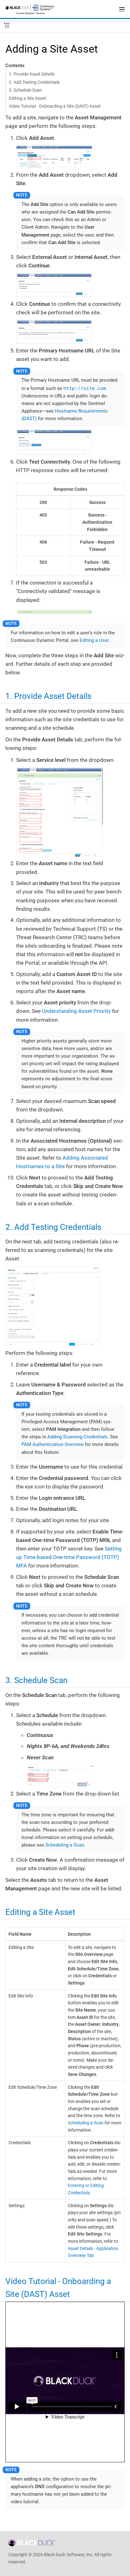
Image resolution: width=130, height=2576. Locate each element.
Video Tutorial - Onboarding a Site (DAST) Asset (55, 106)
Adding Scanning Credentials (77, 1437)
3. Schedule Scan (25, 90)
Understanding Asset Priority (76, 1011)
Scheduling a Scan (65, 1845)
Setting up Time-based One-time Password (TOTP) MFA (69, 1557)
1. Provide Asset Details (32, 74)
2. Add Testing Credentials (34, 82)
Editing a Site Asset (27, 98)
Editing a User (94, 640)
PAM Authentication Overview (53, 1444)
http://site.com (85, 388)
